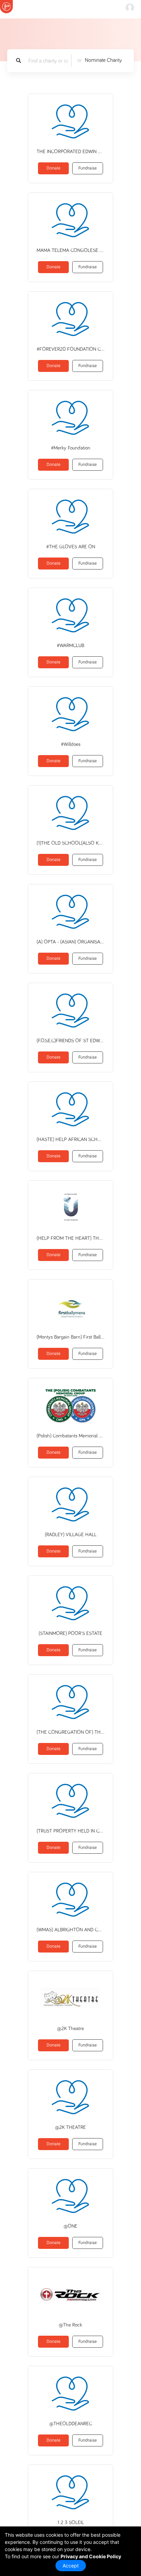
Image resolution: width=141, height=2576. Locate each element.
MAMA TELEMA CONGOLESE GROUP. (70, 250)
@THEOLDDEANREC (71, 2424)
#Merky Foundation (71, 448)
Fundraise (88, 168)
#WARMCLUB (70, 646)
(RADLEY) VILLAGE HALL (71, 1535)
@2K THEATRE (70, 2127)
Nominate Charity (103, 60)
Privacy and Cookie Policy (91, 2556)
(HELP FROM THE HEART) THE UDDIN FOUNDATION (70, 1238)
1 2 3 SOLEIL (71, 2523)
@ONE (70, 2226)
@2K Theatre (70, 2029)
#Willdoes (71, 744)
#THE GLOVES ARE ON (71, 547)
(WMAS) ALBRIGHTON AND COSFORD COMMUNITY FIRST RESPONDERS (70, 1930)
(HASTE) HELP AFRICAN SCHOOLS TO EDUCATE (70, 1139)
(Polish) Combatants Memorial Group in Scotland (70, 1436)
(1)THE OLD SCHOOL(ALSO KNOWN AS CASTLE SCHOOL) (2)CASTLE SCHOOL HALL (70, 843)
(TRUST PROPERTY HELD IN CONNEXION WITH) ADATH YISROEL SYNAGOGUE (70, 1831)
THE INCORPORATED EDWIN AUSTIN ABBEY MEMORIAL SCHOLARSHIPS (70, 152)
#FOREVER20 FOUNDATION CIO (70, 349)
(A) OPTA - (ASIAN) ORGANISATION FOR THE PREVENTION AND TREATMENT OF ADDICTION (70, 942)
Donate (54, 168)
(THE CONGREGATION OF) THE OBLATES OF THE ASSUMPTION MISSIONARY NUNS (70, 1732)
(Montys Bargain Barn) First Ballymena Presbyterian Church (70, 1337)
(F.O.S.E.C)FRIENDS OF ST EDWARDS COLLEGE (70, 1041)
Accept (71, 2566)
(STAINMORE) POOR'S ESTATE (70, 1633)
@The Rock (70, 2325)
